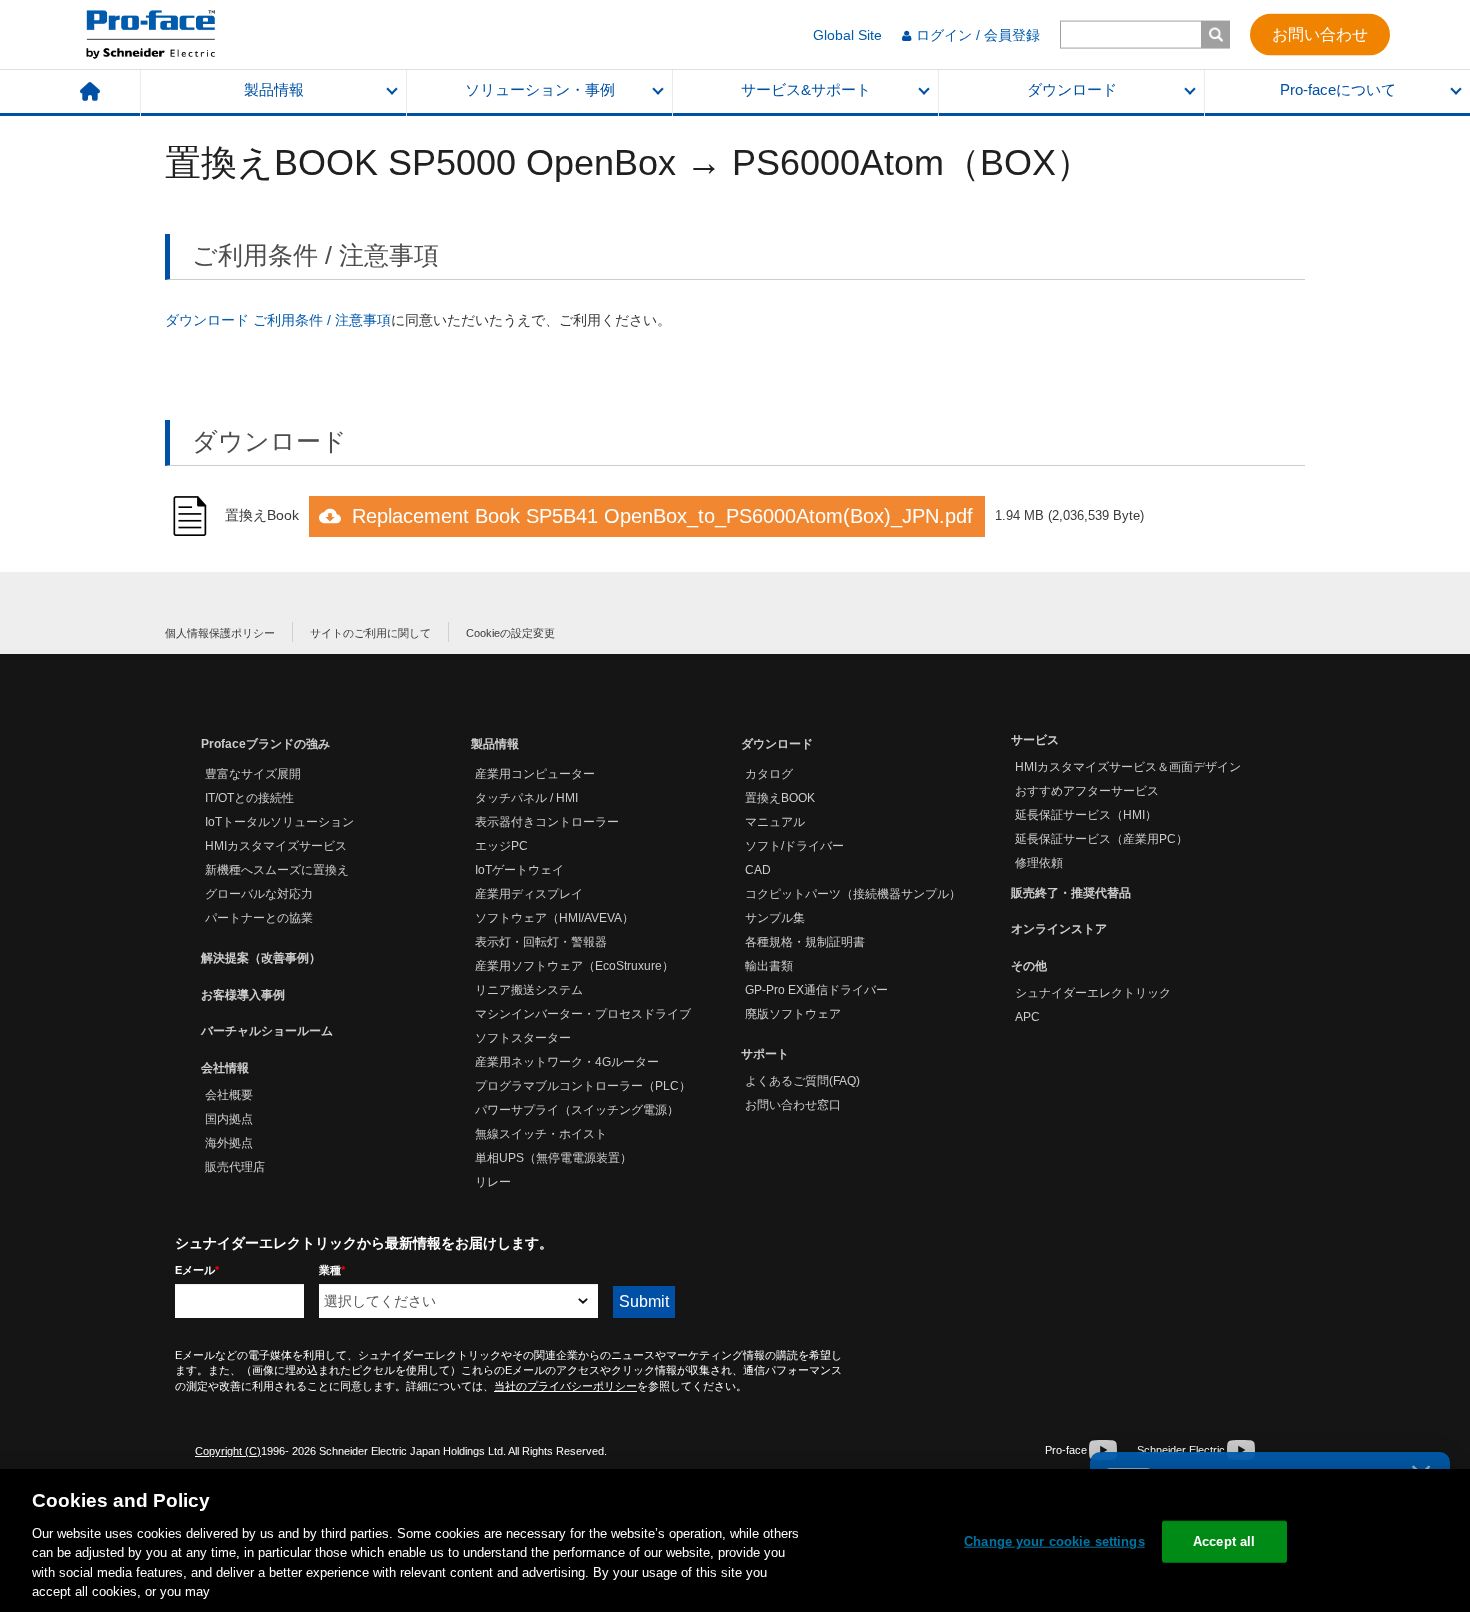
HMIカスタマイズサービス (276, 846)
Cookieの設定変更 (510, 633)
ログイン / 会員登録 (978, 35)
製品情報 (274, 90)
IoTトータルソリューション (279, 822)
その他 (1029, 966)
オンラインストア (1059, 929)
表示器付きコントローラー (547, 822)
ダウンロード (1072, 90)
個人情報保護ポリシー (220, 633)
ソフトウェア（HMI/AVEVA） (554, 918)
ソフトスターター (523, 1038)
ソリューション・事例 (540, 90)
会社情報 (225, 1068)
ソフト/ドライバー (794, 846)
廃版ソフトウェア (793, 1014)
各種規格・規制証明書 (805, 942)
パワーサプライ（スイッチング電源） (577, 1110)
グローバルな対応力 (259, 894)
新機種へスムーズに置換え (277, 870)
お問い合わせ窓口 (793, 1105)
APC (1027, 1017)
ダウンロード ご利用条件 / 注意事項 (278, 320)
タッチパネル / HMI (526, 798)
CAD (758, 870)
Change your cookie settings (1054, 1541)
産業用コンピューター (535, 774)
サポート (765, 1054)
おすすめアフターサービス (1087, 791)
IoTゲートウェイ (519, 870)
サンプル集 (775, 918)
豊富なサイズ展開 (253, 774)
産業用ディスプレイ (529, 894)
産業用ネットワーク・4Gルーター (567, 1062)
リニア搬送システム (529, 990)
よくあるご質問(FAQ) (802, 1081)
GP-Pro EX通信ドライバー (816, 990)
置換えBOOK (780, 798)
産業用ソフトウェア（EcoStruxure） (574, 966)
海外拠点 (229, 1143)
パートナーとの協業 (259, 918)
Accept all (1224, 1541)
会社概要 (229, 1095)
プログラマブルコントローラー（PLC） (583, 1086)
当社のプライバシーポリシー (565, 1386)
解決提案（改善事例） (261, 958)
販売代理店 (235, 1167)
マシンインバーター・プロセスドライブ (583, 1014)
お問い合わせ (1320, 33)
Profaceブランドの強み (265, 744)
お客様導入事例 (243, 995)
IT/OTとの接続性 (249, 798)
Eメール (197, 1270)
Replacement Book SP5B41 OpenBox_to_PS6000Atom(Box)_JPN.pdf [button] (662, 516)
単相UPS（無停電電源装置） (553, 1158)
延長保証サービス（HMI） (1086, 815)
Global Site (847, 35)
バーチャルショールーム (267, 1031)
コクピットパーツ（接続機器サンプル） (853, 894)
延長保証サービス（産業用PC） (1101, 839)
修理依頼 (1039, 863)
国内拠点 (229, 1119)
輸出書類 (769, 966)
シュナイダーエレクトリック (1093, 993)
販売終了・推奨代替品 (1071, 893)
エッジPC (501, 846)
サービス (1035, 740)
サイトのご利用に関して (370, 633)
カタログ (769, 774)
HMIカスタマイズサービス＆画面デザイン (1128, 767)
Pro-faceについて (1338, 90)
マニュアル (775, 822)
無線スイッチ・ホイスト (541, 1134)
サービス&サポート (806, 90)
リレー (493, 1182)
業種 (332, 1270)
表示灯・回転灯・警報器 (541, 942)
